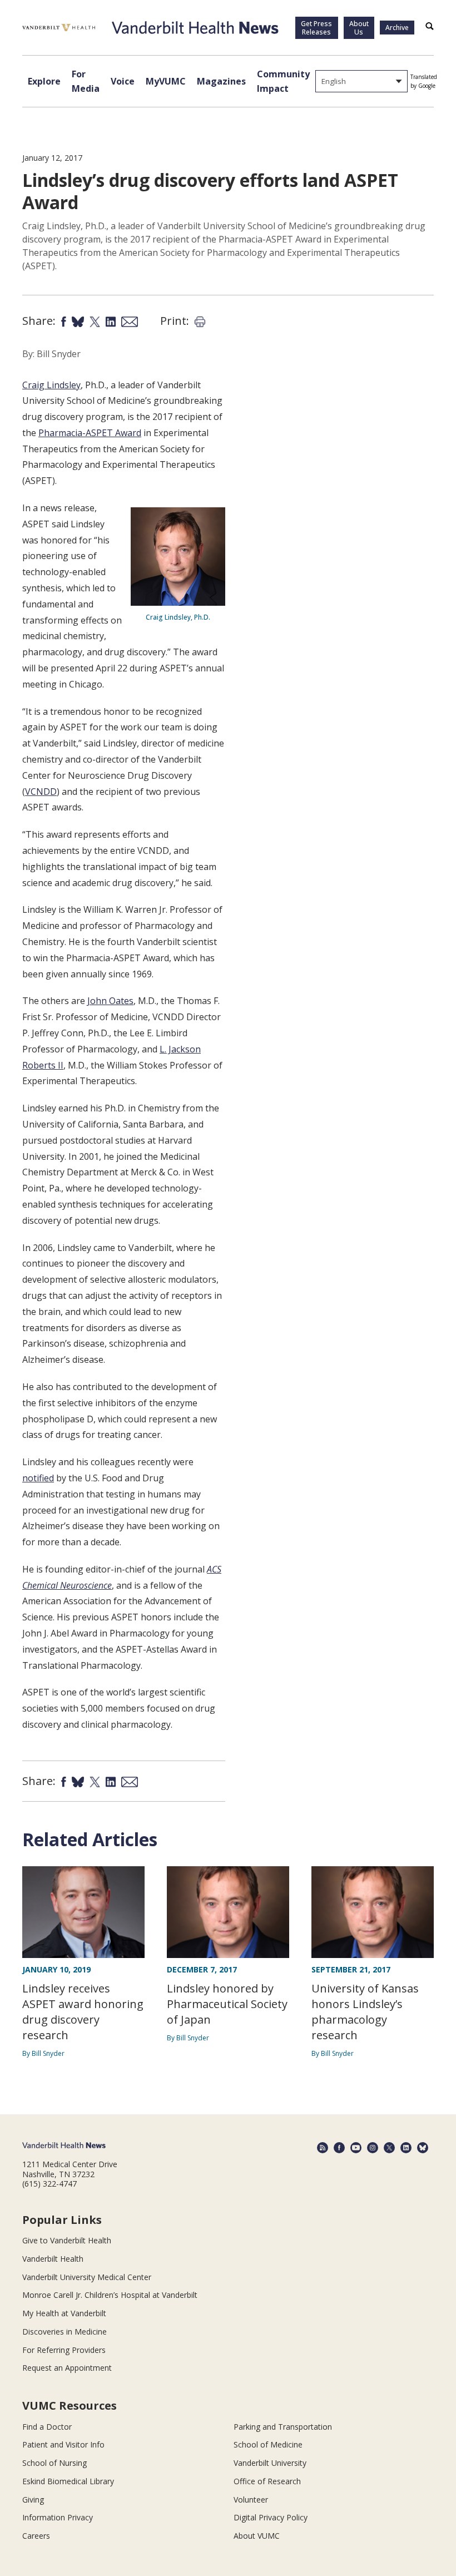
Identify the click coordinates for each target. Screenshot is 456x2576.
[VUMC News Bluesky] (423, 2148)
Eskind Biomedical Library (68, 2481)
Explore (44, 81)
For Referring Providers (64, 2350)
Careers (36, 2536)
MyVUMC (166, 81)
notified (38, 1478)
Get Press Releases (316, 28)
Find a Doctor (47, 2427)
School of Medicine (268, 2444)
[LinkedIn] (406, 2148)
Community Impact (283, 81)
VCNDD (41, 792)
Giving (33, 2500)
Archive (397, 28)
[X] (389, 2148)
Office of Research (267, 2481)
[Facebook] (339, 2148)
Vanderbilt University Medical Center (87, 2277)
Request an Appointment (67, 2368)
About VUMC (257, 2536)
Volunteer (251, 2500)
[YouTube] (356, 2148)
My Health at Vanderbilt (64, 2313)
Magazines (221, 81)
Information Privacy (58, 2517)
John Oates (110, 1001)
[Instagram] (373, 2148)
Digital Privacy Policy (271, 2517)
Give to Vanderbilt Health (67, 2240)
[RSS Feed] (323, 2148)
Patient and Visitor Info (63, 2444)
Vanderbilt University (270, 2463)
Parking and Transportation (283, 2427)
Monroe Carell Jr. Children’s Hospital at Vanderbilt (110, 2295)
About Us (359, 28)
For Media (86, 81)
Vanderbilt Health (53, 2259)
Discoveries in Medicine (65, 2332)
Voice (123, 81)
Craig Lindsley (51, 385)
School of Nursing (54, 2463)
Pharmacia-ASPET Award (90, 433)
